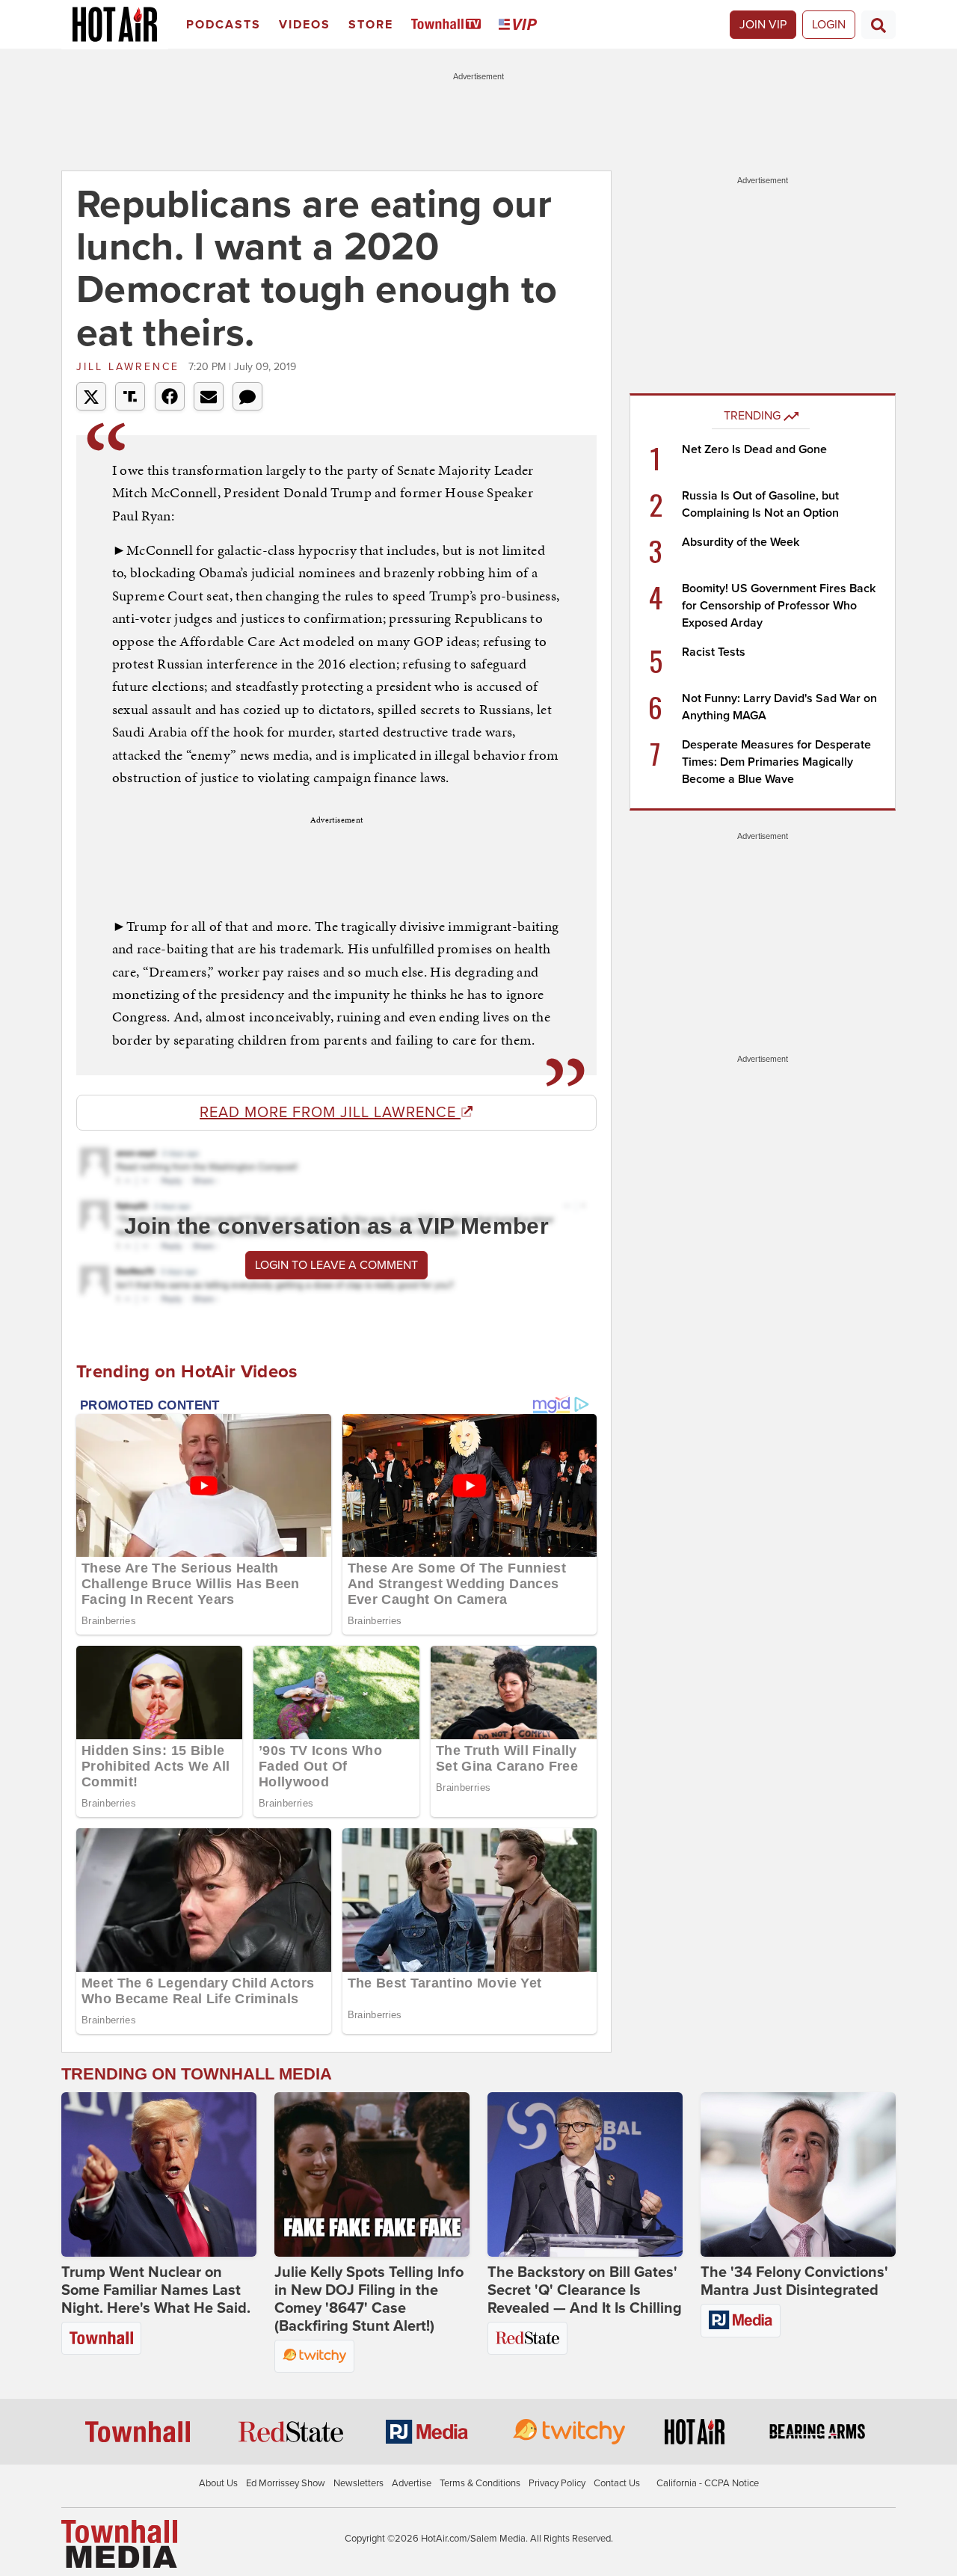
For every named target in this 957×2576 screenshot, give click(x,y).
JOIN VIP (763, 25)
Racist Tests (714, 652)
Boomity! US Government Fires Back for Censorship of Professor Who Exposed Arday (779, 606)
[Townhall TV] (449, 25)
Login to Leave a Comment (336, 1265)
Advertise (412, 2483)
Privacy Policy (557, 2483)
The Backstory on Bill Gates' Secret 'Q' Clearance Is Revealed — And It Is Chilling (585, 2290)
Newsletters (359, 2483)
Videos (305, 25)
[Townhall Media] (119, 2543)
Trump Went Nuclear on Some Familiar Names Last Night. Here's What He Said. (156, 2290)
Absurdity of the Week (741, 542)
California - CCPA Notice (708, 2483)
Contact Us (617, 2483)
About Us (218, 2483)
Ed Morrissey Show (286, 2483)
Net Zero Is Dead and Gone (754, 449)
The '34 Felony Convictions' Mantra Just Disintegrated (794, 2281)
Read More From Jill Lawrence (330, 1113)
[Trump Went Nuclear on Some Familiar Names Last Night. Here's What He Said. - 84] (159, 2174)
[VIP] (520, 25)
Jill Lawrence (130, 367)
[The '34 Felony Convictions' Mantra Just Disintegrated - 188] (798, 2174)
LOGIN (829, 25)
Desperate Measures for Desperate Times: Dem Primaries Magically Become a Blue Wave (776, 762)
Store (371, 25)
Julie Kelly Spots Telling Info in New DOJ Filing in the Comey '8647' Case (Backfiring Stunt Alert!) (369, 2299)
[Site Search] (878, 25)
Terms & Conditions (480, 2483)
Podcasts (224, 25)
